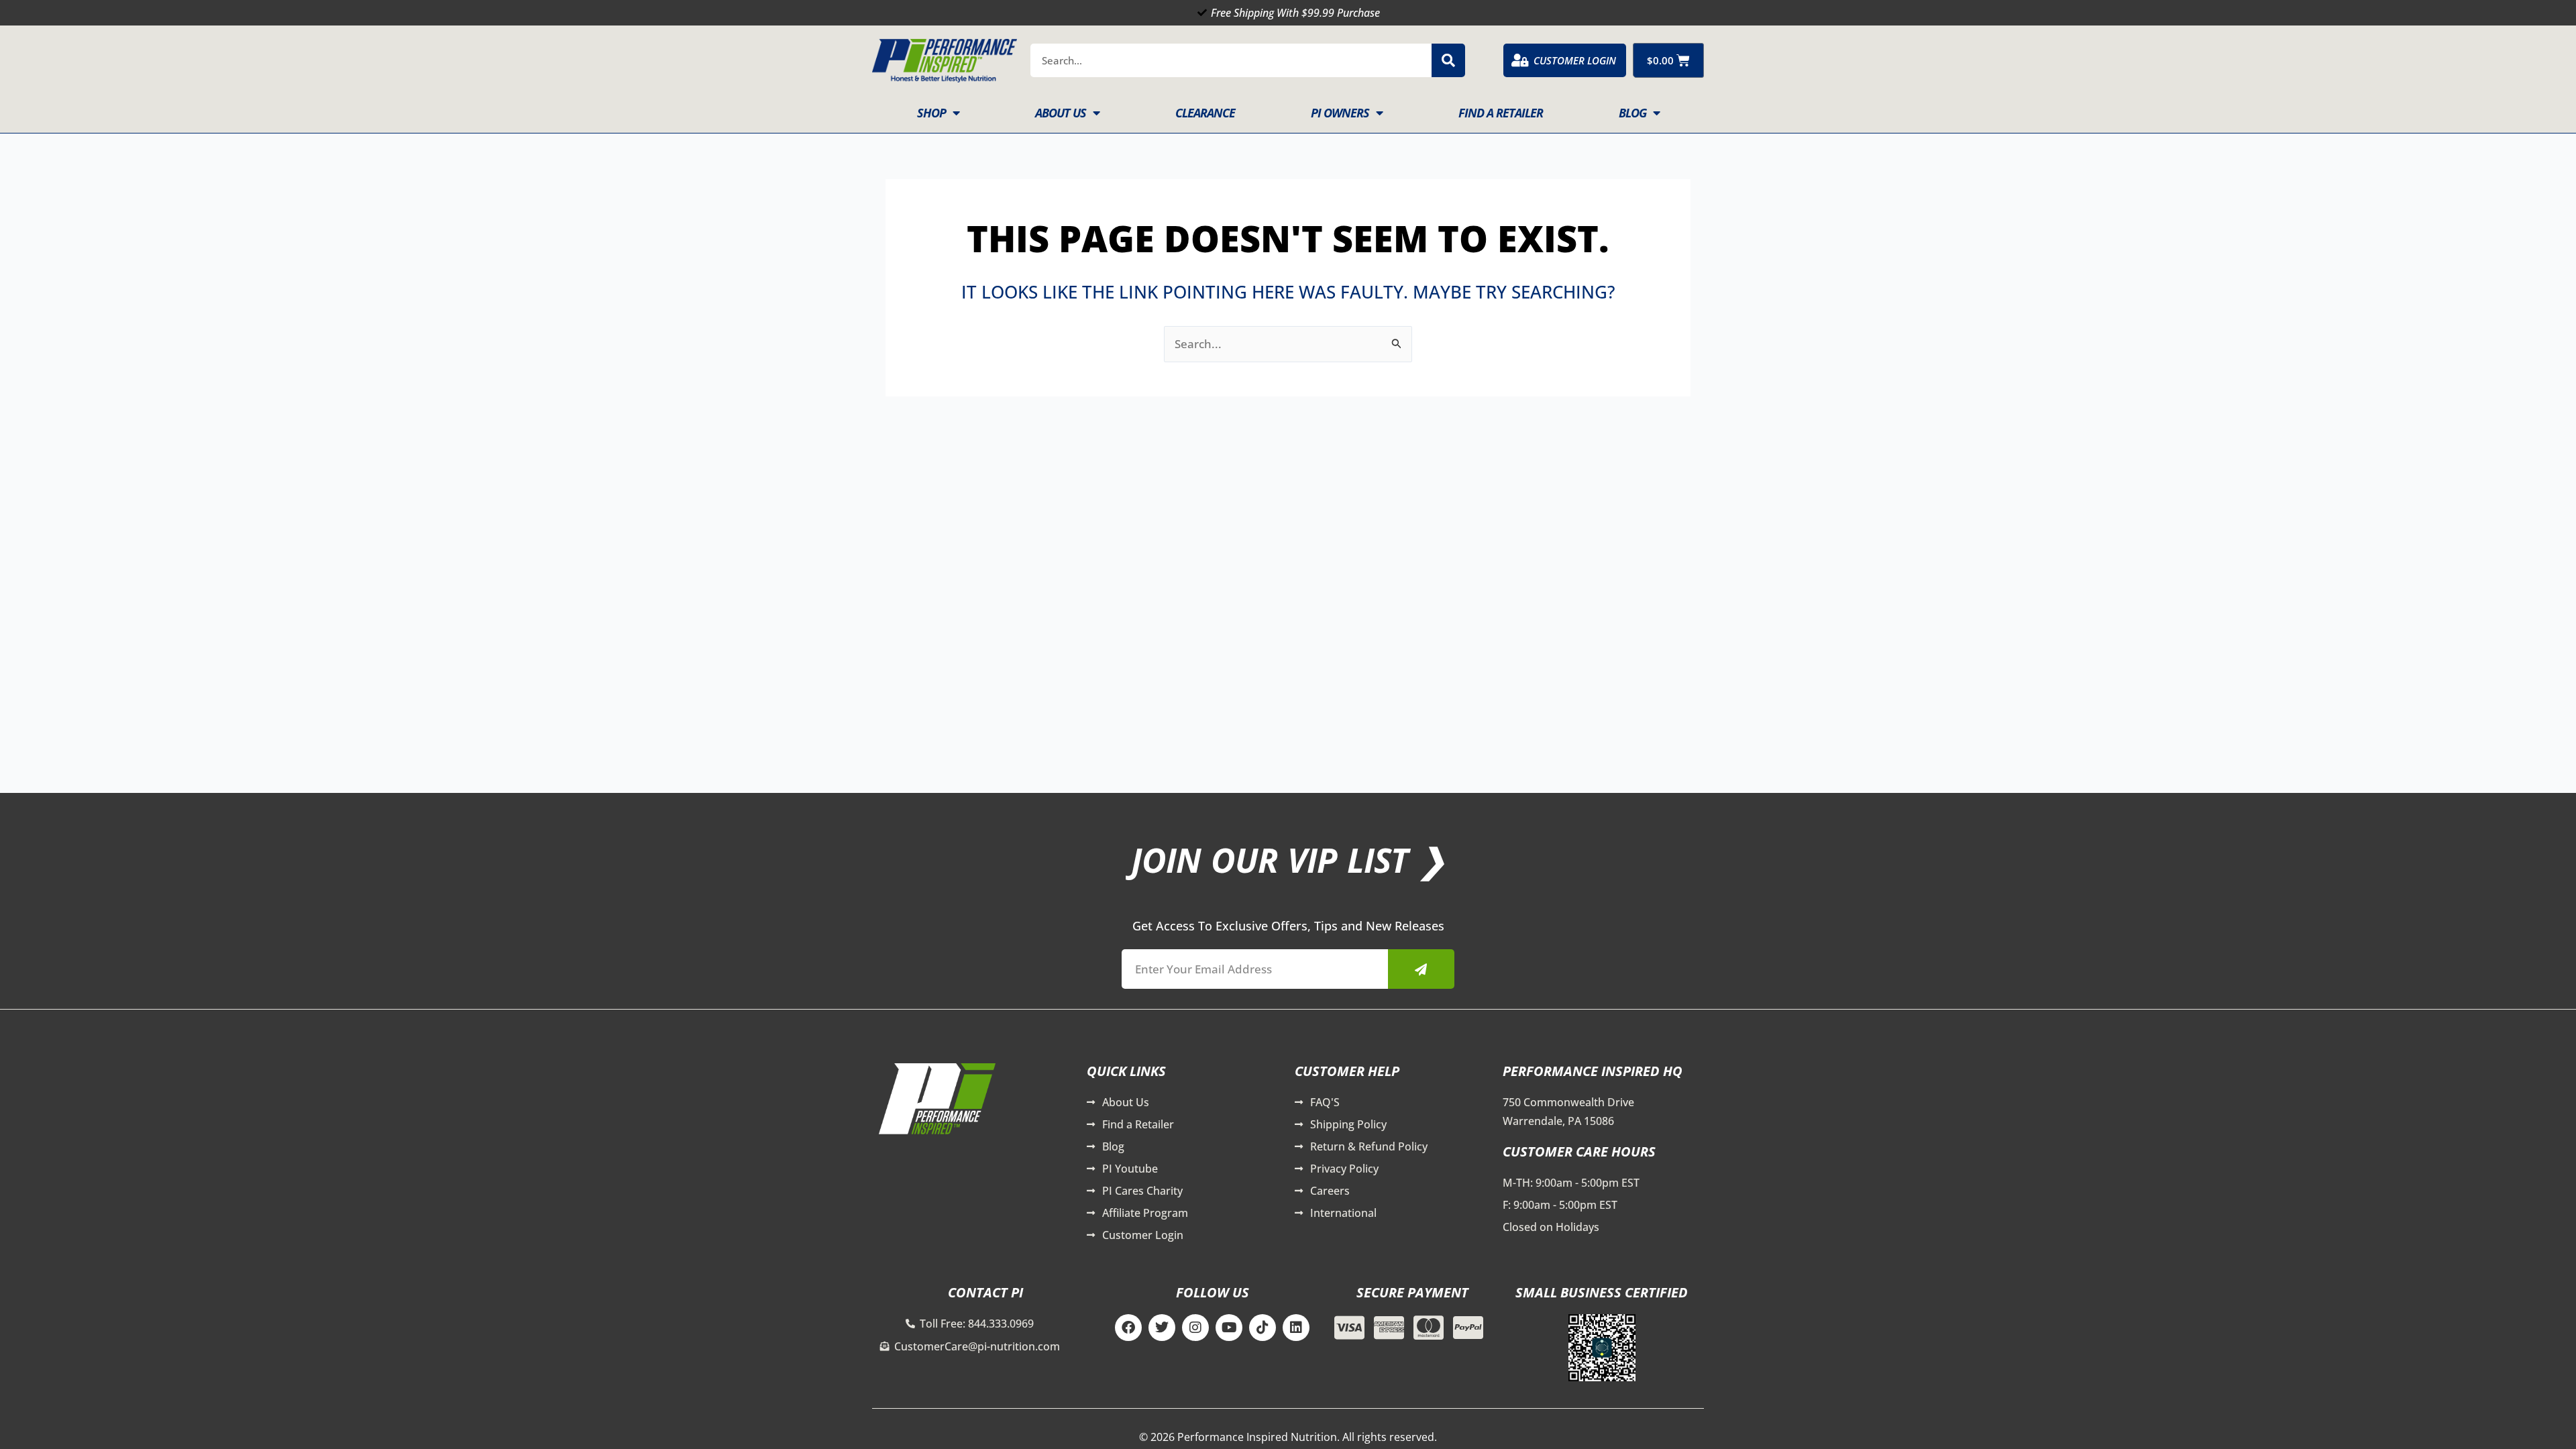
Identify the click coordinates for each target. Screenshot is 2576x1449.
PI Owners (1340, 113)
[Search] (1448, 60)
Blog (1632, 113)
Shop (931, 113)
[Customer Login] (1520, 60)
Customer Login (1575, 60)
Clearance (1205, 113)
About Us (1061, 113)
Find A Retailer (1501, 113)
